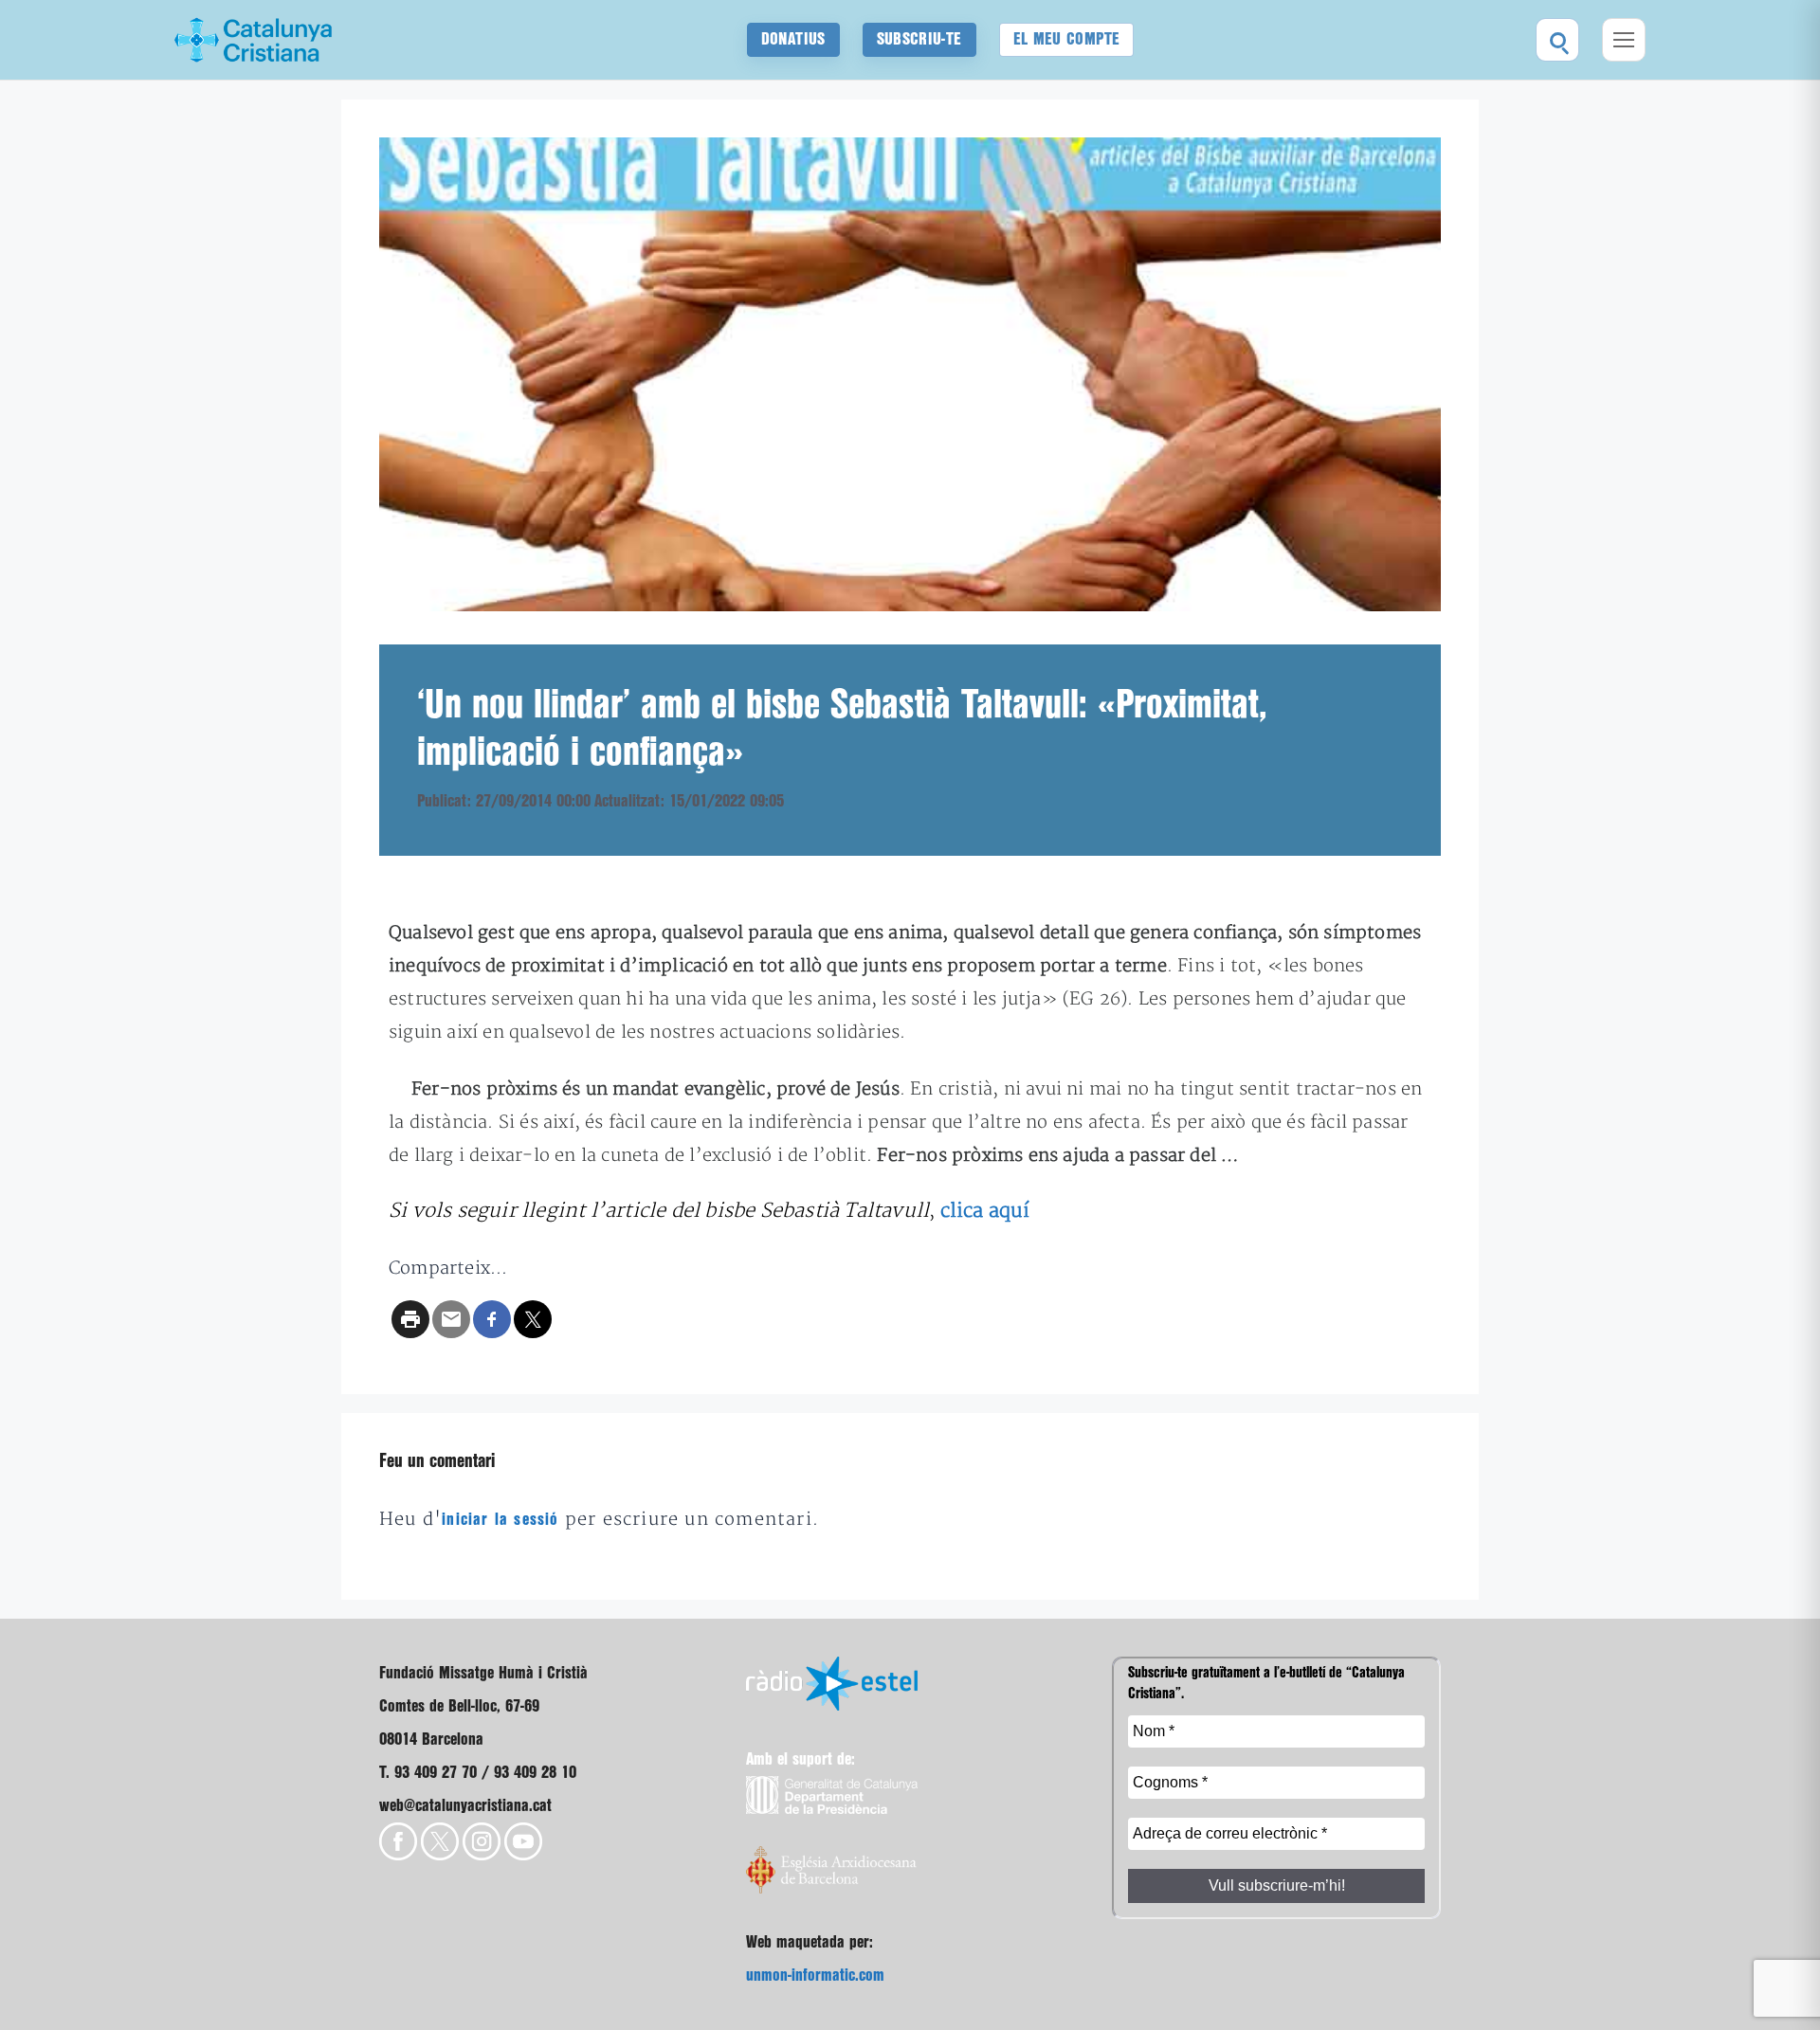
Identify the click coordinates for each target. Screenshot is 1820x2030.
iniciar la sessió (500, 1520)
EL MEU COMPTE (1067, 39)
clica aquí (985, 1211)
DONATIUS (793, 39)
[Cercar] (1557, 40)
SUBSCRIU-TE (919, 39)
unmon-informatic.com (815, 1976)
